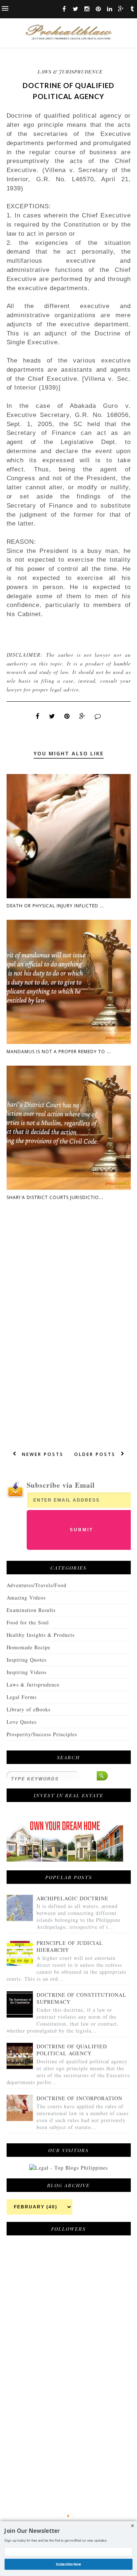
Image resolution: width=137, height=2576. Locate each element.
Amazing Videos (26, 1598)
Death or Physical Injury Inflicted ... (55, 906)
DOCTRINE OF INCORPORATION (79, 2098)
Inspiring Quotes (27, 1660)
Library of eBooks (29, 1709)
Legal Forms (22, 1697)
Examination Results (31, 1610)
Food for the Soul (28, 1622)
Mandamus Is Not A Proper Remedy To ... (59, 1052)
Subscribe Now (69, 2564)
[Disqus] (69, 1332)
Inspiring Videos (27, 1672)
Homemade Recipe (29, 1647)
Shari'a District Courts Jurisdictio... (55, 1197)
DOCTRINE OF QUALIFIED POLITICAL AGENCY (72, 2050)
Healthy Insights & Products (41, 1635)
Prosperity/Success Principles (42, 1734)
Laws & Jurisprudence (70, 71)
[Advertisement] (61, 2423)
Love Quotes (22, 1722)
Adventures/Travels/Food (37, 1585)
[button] (68, 2531)
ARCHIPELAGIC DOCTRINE (73, 1898)
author (66, 655)
